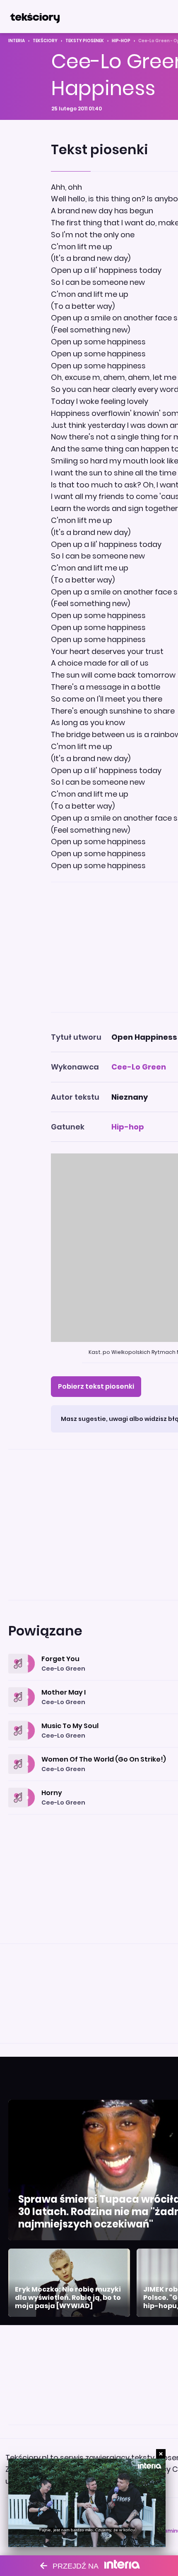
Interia (17, 41)
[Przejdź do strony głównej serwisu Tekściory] (35, 17)
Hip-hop (121, 41)
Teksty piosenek (85, 41)
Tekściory (45, 41)
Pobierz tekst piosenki (96, 1386)
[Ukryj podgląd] (161, 2454)
